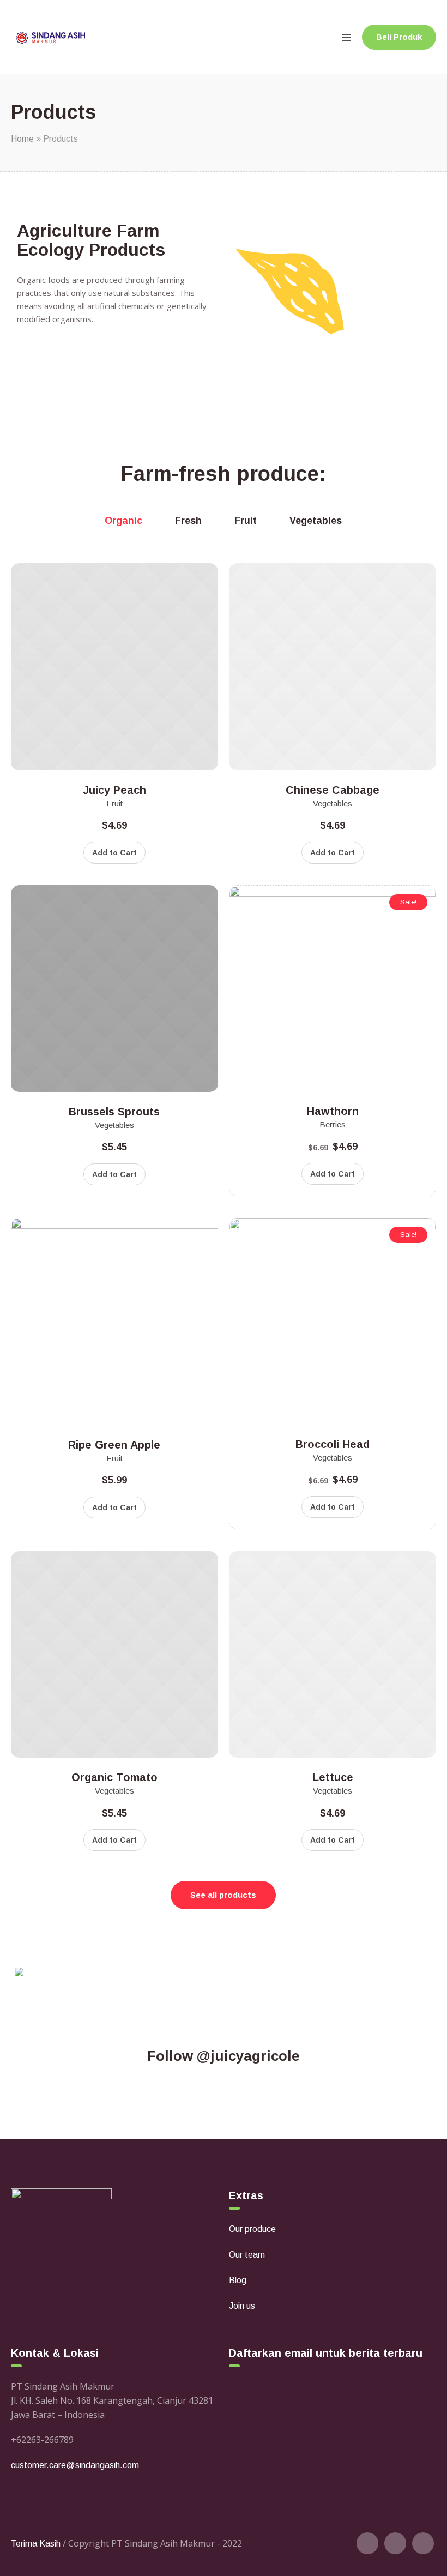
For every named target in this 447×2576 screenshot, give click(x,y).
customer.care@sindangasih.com (75, 2465)
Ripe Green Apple (114, 1445)
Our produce (252, 2229)
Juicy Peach (114, 790)
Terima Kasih (36, 2544)
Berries (333, 1124)
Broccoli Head (333, 1444)
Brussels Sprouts (114, 1112)
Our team (247, 2255)
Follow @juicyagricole (224, 2056)
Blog (238, 2280)
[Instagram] (423, 2543)
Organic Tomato (114, 1777)
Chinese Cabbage (333, 790)
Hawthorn (333, 1111)
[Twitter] (367, 2543)
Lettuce (333, 1777)
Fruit (114, 803)
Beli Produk (399, 37)
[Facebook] (395, 2543)
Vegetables (333, 803)
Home (22, 139)
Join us (242, 2306)
